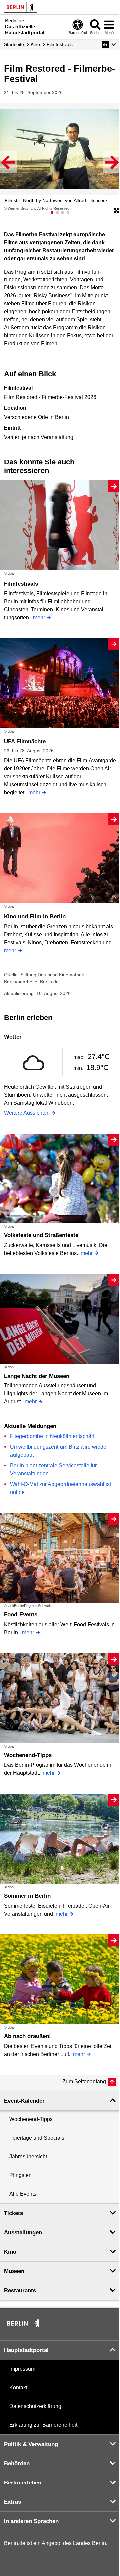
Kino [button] (10, 2252)
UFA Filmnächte (25, 741)
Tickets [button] (13, 2213)
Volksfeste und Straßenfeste (41, 1235)
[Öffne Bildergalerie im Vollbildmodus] (116, 211)
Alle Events (23, 2194)
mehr (39, 617)
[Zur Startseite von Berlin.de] (24, 2328)
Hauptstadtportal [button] (26, 2350)
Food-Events (21, 1615)
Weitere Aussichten (27, 1113)
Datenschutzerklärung (35, 2406)
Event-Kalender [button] (24, 2101)
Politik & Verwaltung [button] (31, 2444)
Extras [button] (12, 2502)
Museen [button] (14, 2271)
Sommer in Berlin (27, 1896)
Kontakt (18, 2388)
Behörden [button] (17, 2463)
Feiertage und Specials (37, 2138)
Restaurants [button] (20, 2290)
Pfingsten (20, 2175)
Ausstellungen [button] (23, 2232)
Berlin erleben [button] (23, 2483)
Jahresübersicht (28, 2157)
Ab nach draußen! (27, 2036)
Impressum (22, 2369)
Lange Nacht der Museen (37, 1376)
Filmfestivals (21, 584)
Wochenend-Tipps (28, 1755)
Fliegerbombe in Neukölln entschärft (53, 1436)
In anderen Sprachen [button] (31, 2521)
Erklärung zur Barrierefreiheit (43, 2425)
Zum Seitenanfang (84, 2081)
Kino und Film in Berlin (35, 917)
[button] (109, 44)
